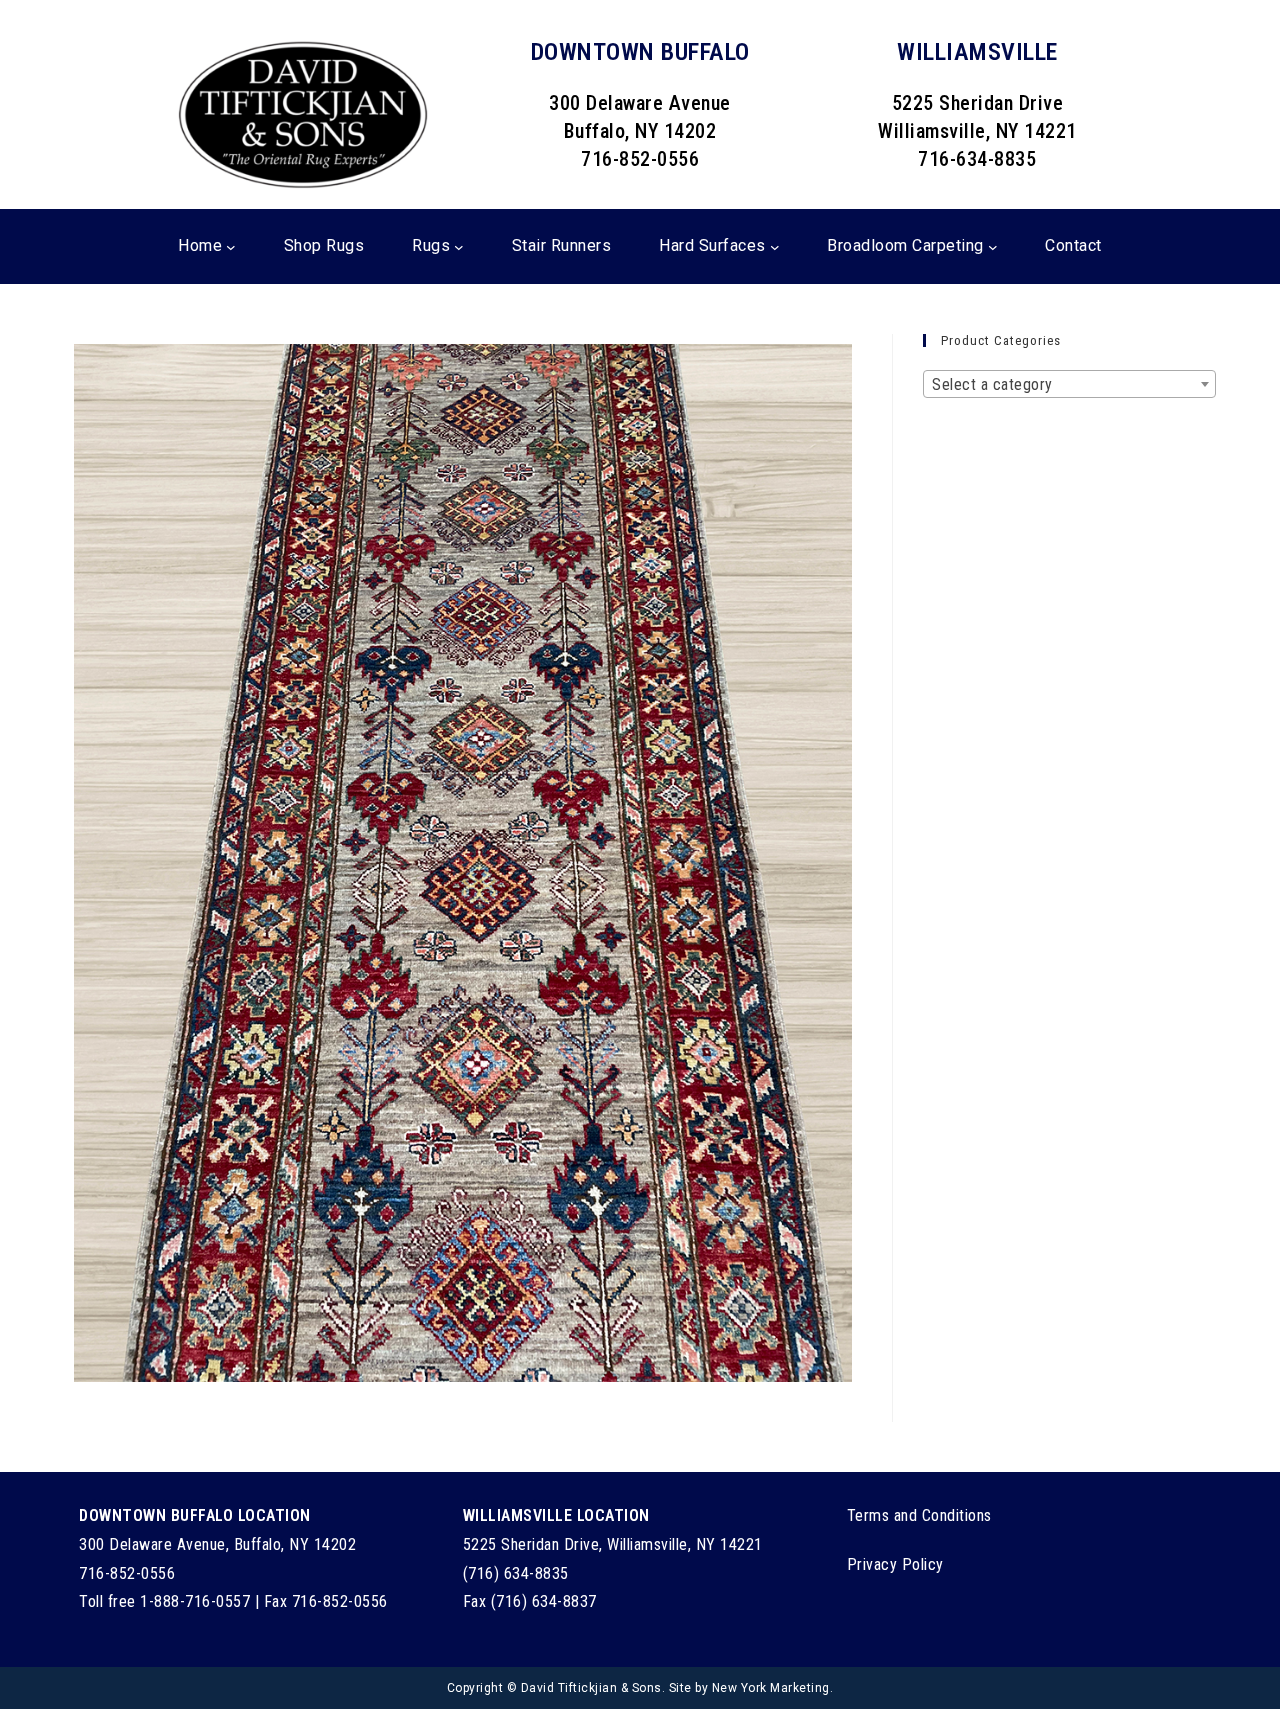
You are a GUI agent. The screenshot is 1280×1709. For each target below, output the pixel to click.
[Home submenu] (231, 247)
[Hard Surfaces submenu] (775, 247)
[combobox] (1069, 384)
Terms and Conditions (919, 1515)
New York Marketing (771, 1688)
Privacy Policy (895, 1564)
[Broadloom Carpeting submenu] (993, 247)
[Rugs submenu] (459, 247)
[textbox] (1069, 385)
